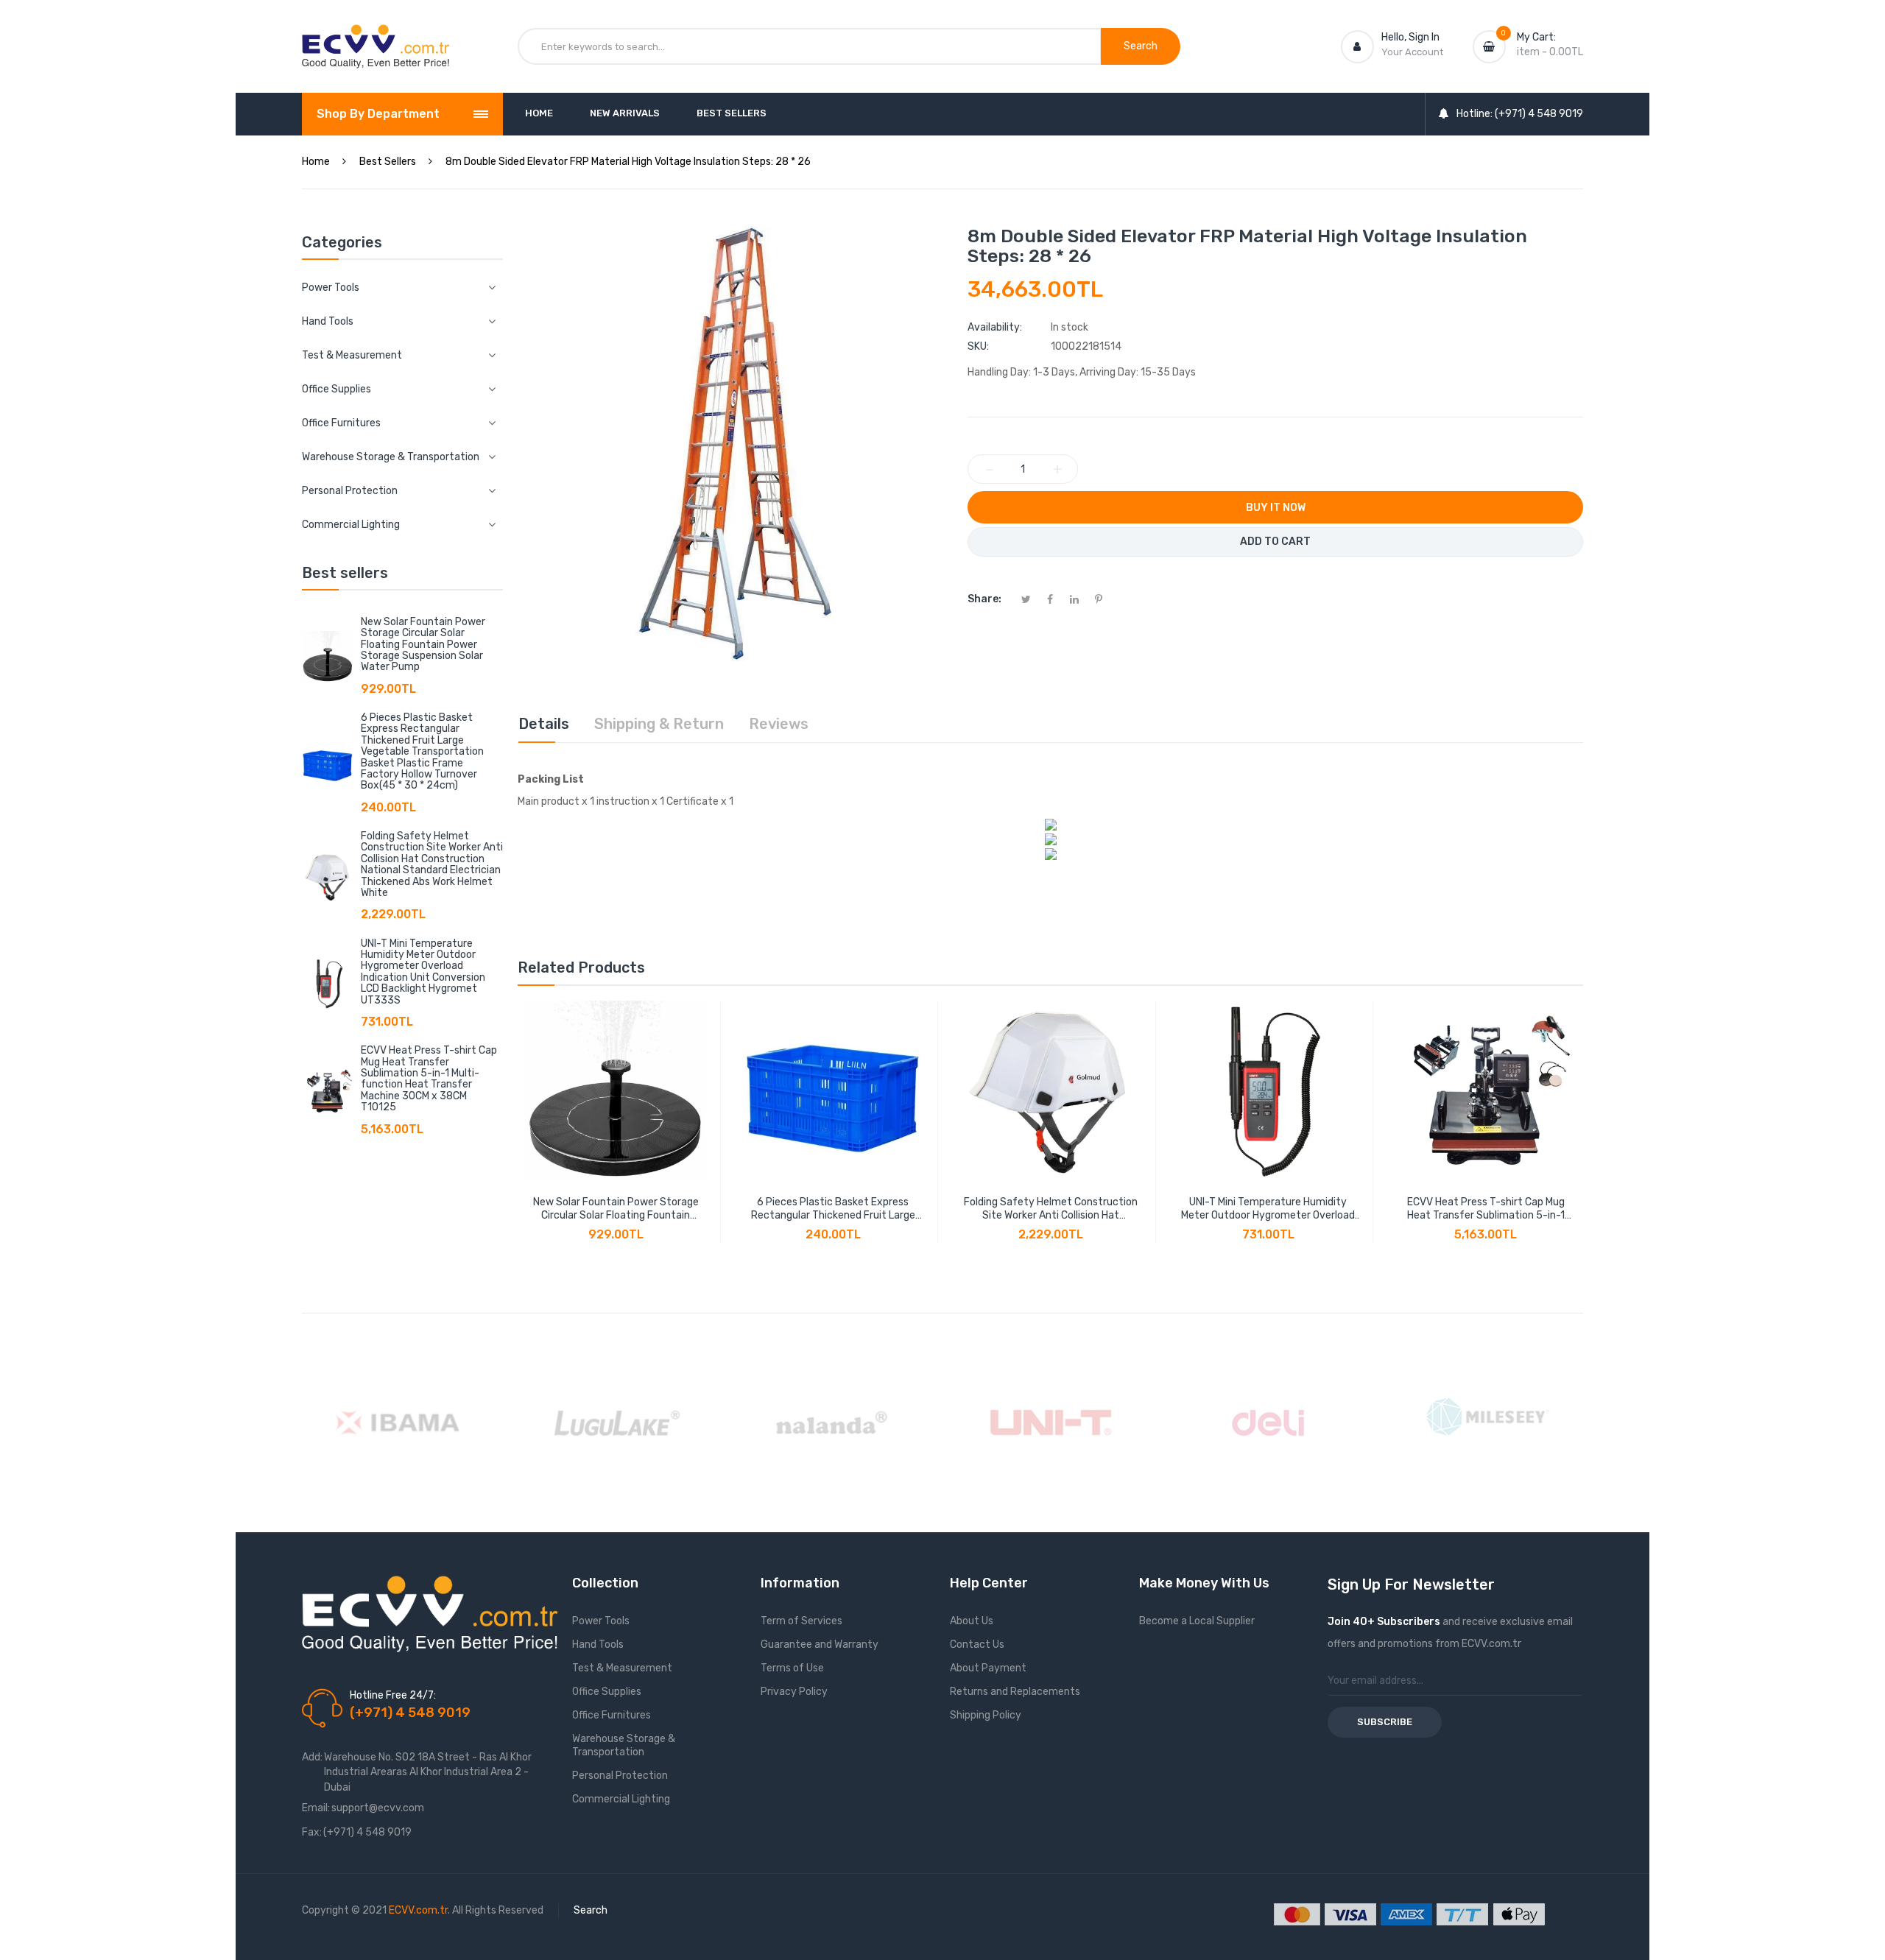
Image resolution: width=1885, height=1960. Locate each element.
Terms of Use (792, 1668)
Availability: (995, 327)
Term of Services (801, 1621)
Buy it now (1276, 508)
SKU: (978, 346)
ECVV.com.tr (418, 1910)
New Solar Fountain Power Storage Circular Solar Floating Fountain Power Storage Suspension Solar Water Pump (423, 645)
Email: (316, 1808)
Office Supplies (607, 1692)
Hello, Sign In (1410, 37)
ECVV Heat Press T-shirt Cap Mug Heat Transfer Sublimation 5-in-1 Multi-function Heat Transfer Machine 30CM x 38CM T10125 (429, 1079)
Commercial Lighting (621, 1799)
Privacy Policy (794, 1692)
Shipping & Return (659, 724)
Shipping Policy (986, 1715)
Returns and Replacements (1015, 1692)
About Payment (988, 1668)
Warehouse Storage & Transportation (624, 1745)
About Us (972, 1621)
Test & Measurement (622, 1668)
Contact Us (977, 1645)
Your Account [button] (1412, 52)
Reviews (779, 724)
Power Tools (601, 1621)
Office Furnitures (612, 1715)
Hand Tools (598, 1645)
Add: (312, 1757)
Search (591, 1910)
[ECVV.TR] (376, 35)
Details (544, 724)
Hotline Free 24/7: (393, 1695)
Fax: (312, 1832)
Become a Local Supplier (1197, 1621)
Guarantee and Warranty (820, 1645)
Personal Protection (620, 1776)
